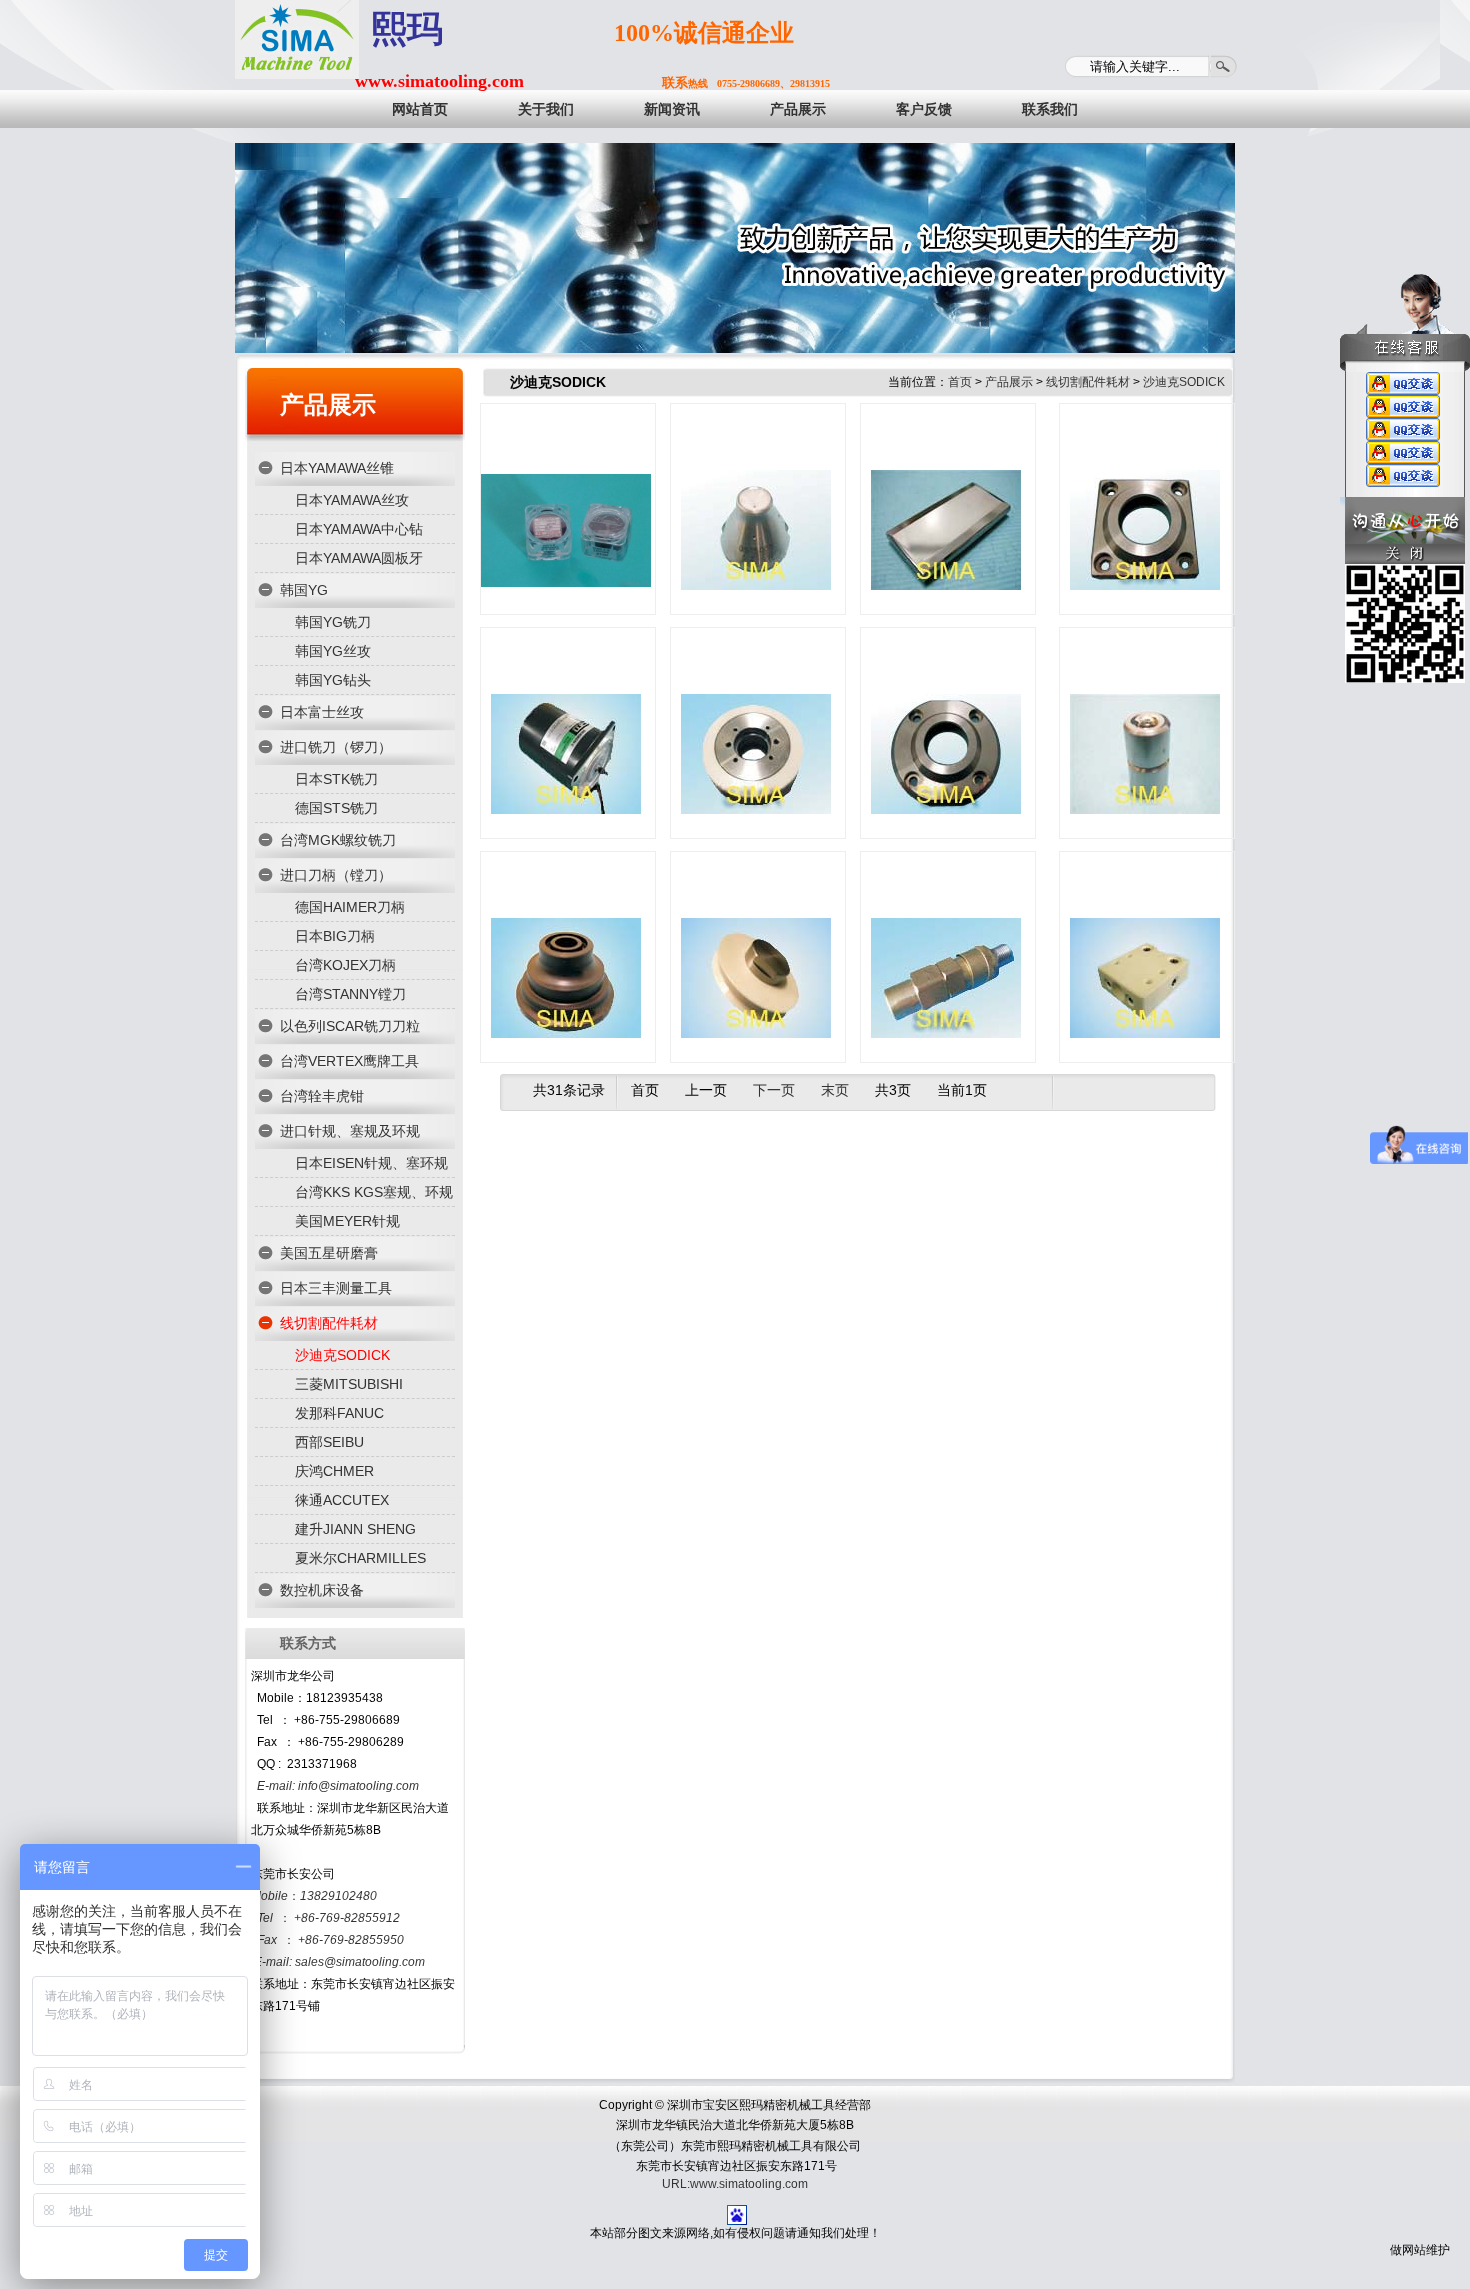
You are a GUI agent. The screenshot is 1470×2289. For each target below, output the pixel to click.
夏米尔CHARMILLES (360, 1558)
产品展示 (328, 404)
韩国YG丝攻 (333, 651)
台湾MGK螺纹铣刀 (338, 840)
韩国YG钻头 (333, 680)
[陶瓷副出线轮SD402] (756, 740)
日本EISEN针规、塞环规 (371, 1163)
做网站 (1408, 2250)
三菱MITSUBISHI (349, 1384)
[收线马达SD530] (566, 740)
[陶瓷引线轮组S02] (756, 964)
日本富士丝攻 (322, 712)
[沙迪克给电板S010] (946, 516)
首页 (960, 382)
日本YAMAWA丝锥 (337, 468)
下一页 (774, 1090)
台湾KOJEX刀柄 (345, 965)
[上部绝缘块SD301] (1145, 964)
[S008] (1145, 740)
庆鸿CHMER (334, 1471)
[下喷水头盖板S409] (946, 740)
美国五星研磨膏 (329, 1253)
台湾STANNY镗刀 (350, 994)
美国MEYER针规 (347, 1221)
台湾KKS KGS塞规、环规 (374, 1192)
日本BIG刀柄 (335, 936)
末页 (835, 1090)
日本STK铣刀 (336, 779)
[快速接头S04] (946, 964)
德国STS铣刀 (336, 808)
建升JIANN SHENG (355, 1529)
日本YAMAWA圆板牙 (359, 558)
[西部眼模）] (566, 516)
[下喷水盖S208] (566, 964)
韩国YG (304, 590)
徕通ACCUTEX (342, 1500)
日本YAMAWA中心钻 (359, 529)
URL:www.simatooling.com (735, 2184)
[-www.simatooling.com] (297, 39)
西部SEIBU (329, 1442)
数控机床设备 (322, 1590)
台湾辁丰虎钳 (322, 1096)
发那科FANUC (339, 1413)
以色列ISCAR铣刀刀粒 (350, 1026)
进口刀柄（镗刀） (336, 875)
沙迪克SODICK (342, 1355)
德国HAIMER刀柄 (350, 907)
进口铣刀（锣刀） (336, 747)
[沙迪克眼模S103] (756, 516)
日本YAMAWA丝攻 (352, 500)
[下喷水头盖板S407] (1145, 516)
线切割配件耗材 (329, 1323)
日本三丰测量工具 (336, 1288)
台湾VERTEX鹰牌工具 (349, 1061)
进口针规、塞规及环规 (350, 1131)
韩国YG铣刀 (333, 622)
